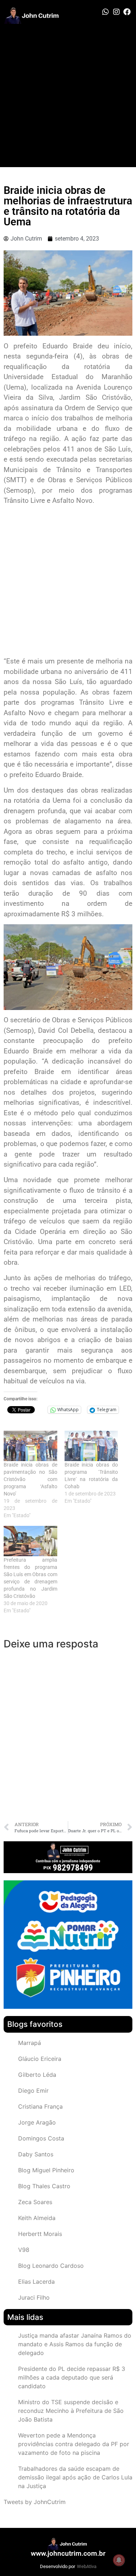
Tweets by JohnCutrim (35, 2502)
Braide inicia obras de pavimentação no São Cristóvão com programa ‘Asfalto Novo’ (30, 1479)
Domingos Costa (41, 2138)
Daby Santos (36, 2154)
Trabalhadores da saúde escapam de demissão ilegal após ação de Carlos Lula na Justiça (75, 2477)
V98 (24, 2250)
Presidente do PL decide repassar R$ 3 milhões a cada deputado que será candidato (72, 2377)
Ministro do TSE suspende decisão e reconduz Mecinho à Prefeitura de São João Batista (71, 2411)
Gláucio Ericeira (40, 2059)
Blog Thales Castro (44, 2186)
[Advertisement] (68, 96)
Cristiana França (40, 2106)
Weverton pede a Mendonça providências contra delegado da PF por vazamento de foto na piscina (74, 2444)
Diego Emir (33, 2091)
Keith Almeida (37, 2218)
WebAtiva (87, 2566)
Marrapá (30, 2043)
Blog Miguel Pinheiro (46, 2170)
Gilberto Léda (37, 2075)
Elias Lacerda (36, 2282)
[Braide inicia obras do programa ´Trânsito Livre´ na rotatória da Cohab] (91, 1446)
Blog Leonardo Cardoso (51, 2266)
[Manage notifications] (119, 2560)
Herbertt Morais (40, 2234)
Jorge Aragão (37, 2122)
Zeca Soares (35, 2202)
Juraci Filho (34, 2297)
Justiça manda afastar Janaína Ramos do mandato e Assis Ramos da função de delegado (75, 2344)
